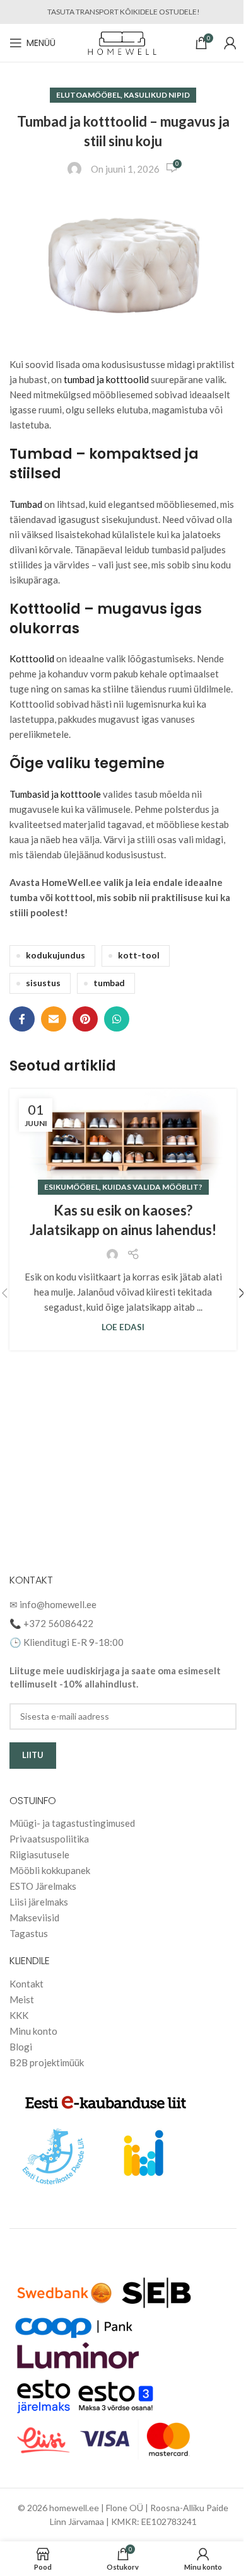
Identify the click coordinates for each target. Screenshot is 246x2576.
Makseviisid (34, 1918)
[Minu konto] (230, 43)
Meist (22, 1999)
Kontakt (26, 1984)
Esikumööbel (72, 1187)
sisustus (43, 983)
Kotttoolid (32, 658)
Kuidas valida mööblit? (152, 1187)
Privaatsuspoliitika (49, 1839)
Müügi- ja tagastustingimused (72, 1823)
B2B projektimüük (47, 2062)
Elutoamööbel (88, 95)
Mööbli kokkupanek (50, 1870)
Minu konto (33, 2031)
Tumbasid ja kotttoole (55, 794)
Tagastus (29, 1933)
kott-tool (139, 955)
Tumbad (27, 504)
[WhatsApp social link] (117, 1019)
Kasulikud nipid (157, 95)
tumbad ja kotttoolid (106, 379)
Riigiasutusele (39, 1854)
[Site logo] (123, 42)
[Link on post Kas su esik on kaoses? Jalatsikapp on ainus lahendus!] (123, 1138)
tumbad (109, 983)
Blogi (21, 2047)
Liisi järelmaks (39, 1902)
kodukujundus (56, 955)
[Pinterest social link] (85, 1019)
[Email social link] (54, 1019)
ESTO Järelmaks (43, 1886)
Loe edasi (123, 1327)
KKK (19, 2015)
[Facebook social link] (22, 1019)
